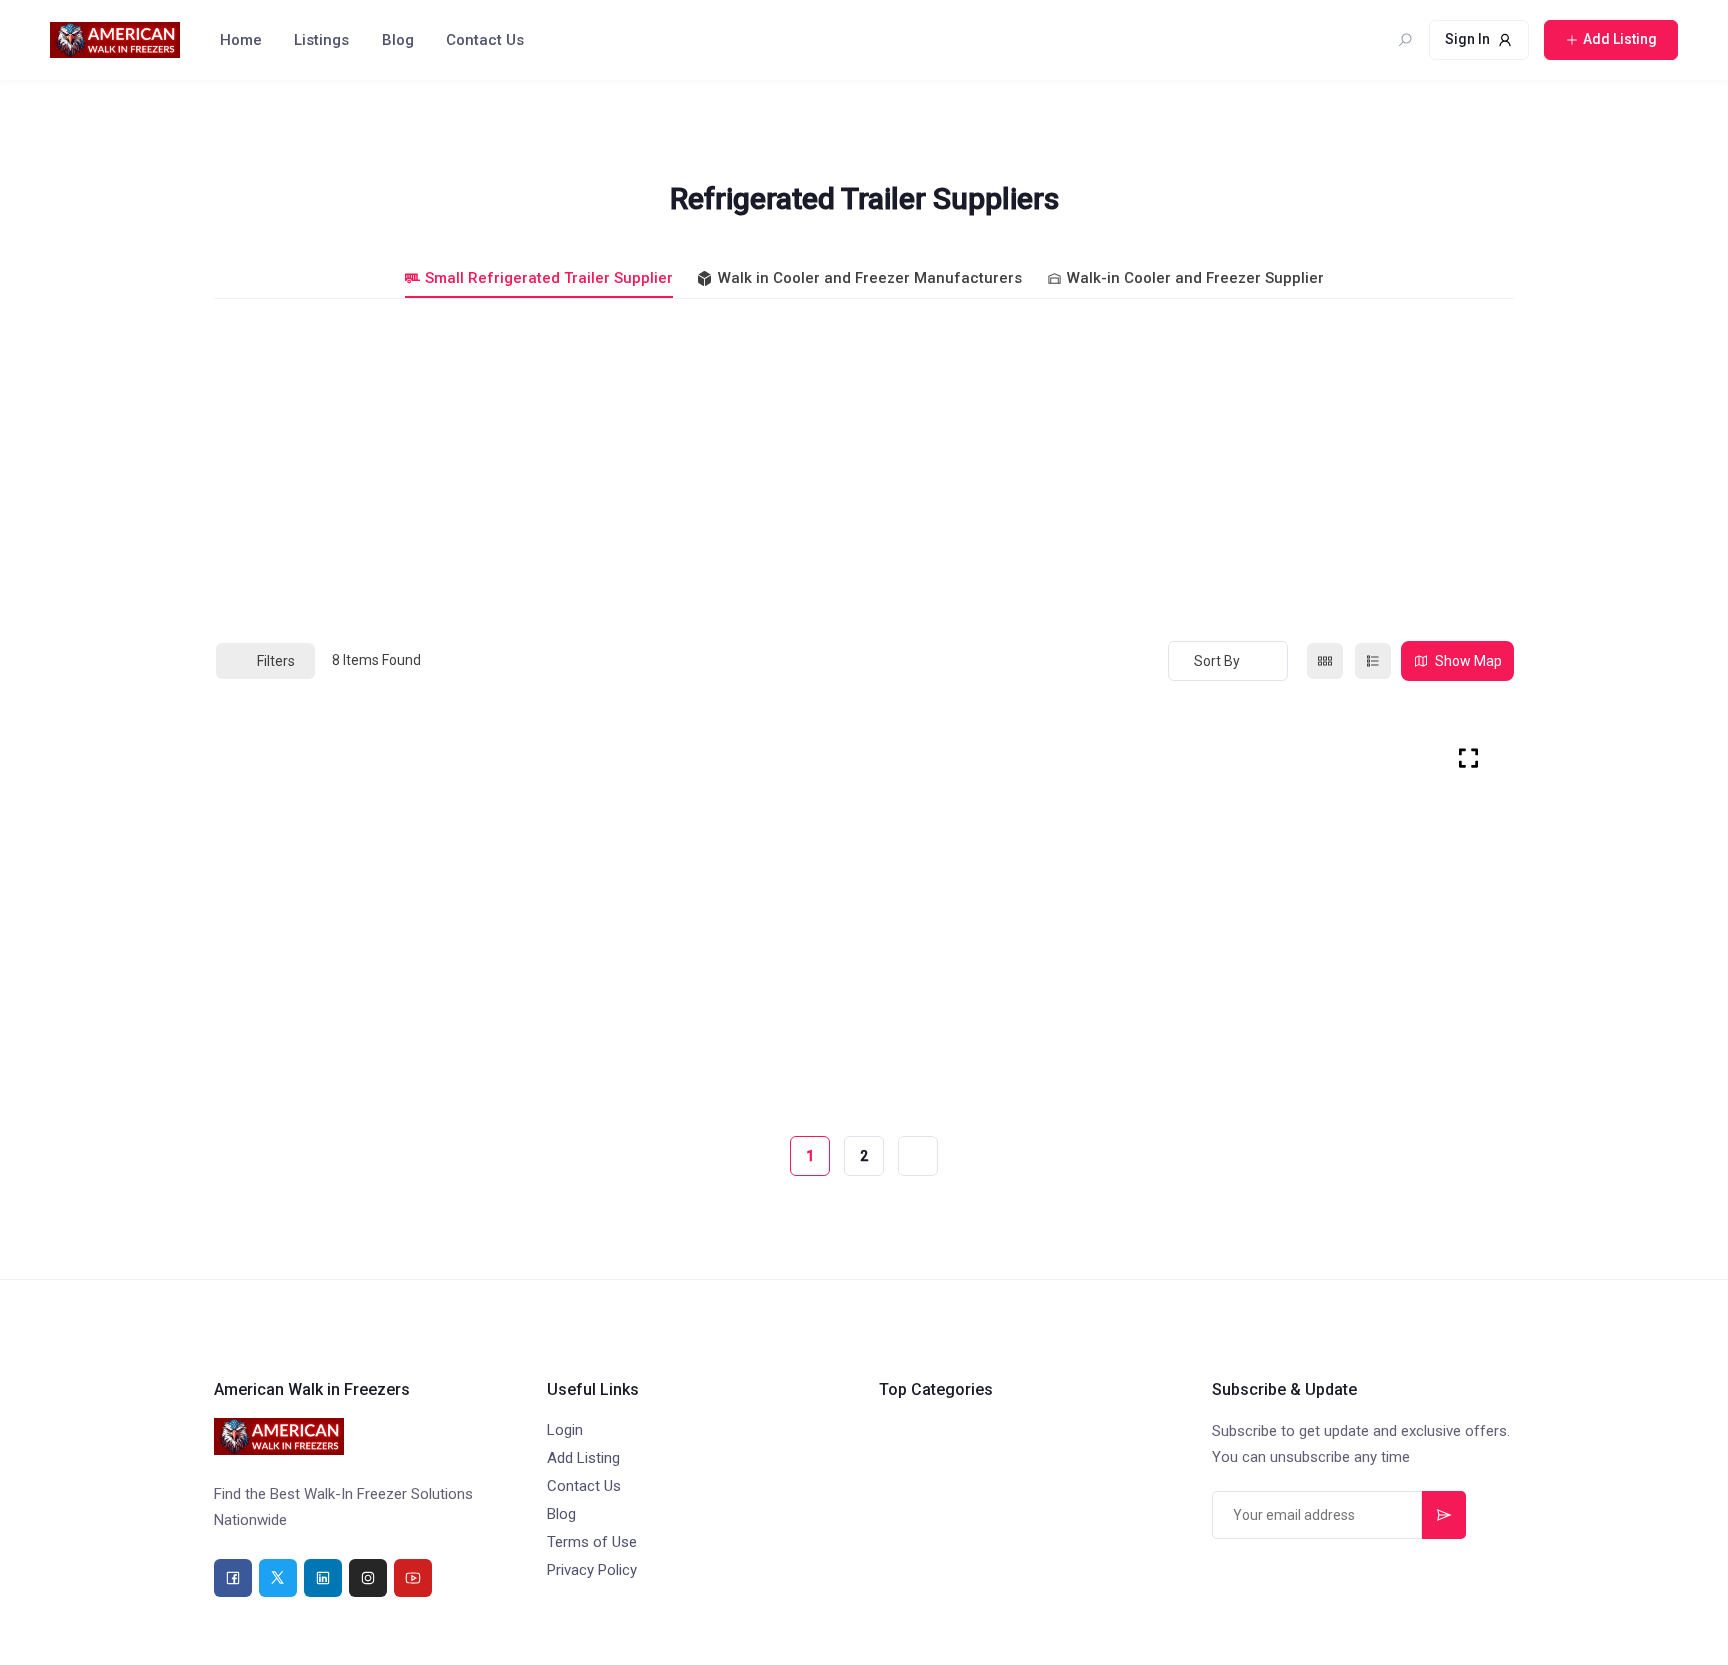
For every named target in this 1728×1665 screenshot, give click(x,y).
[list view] (1373, 661)
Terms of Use (592, 1542)
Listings (321, 40)
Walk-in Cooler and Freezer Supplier (1195, 278)
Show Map (1468, 661)
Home (241, 40)
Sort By (1217, 661)
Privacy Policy (592, 1570)
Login (565, 1430)
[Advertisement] (864, 469)
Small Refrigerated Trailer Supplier (549, 278)
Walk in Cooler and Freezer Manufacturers (870, 278)
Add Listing (583, 1458)
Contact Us (485, 40)
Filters (276, 661)
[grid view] (1325, 661)
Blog (398, 40)
